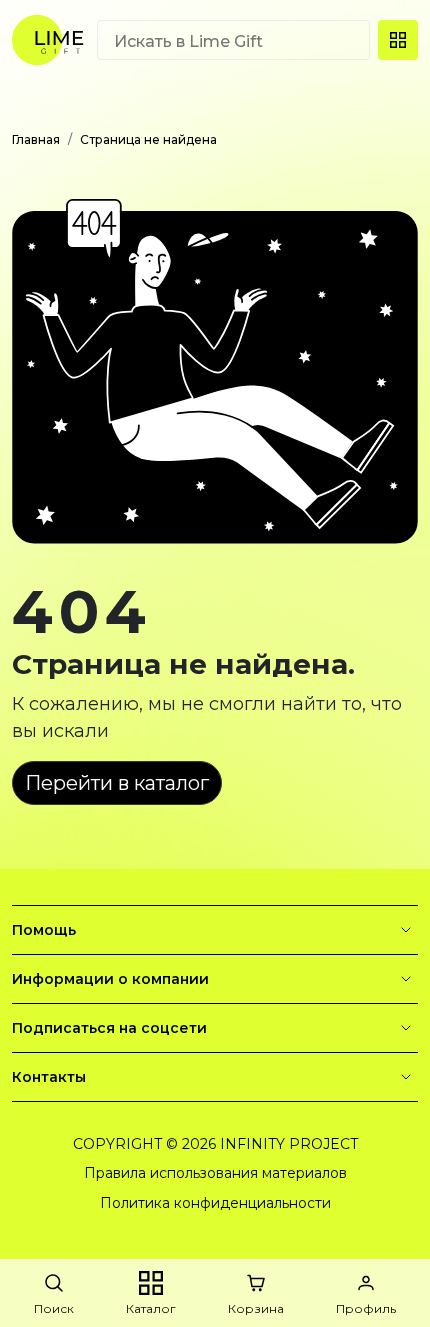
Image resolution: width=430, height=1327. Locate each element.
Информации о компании (110, 979)
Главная (36, 139)
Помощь (44, 930)
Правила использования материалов (215, 1173)
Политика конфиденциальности (215, 1203)
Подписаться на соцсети (109, 1028)
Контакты (49, 1077)
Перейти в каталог (117, 783)
